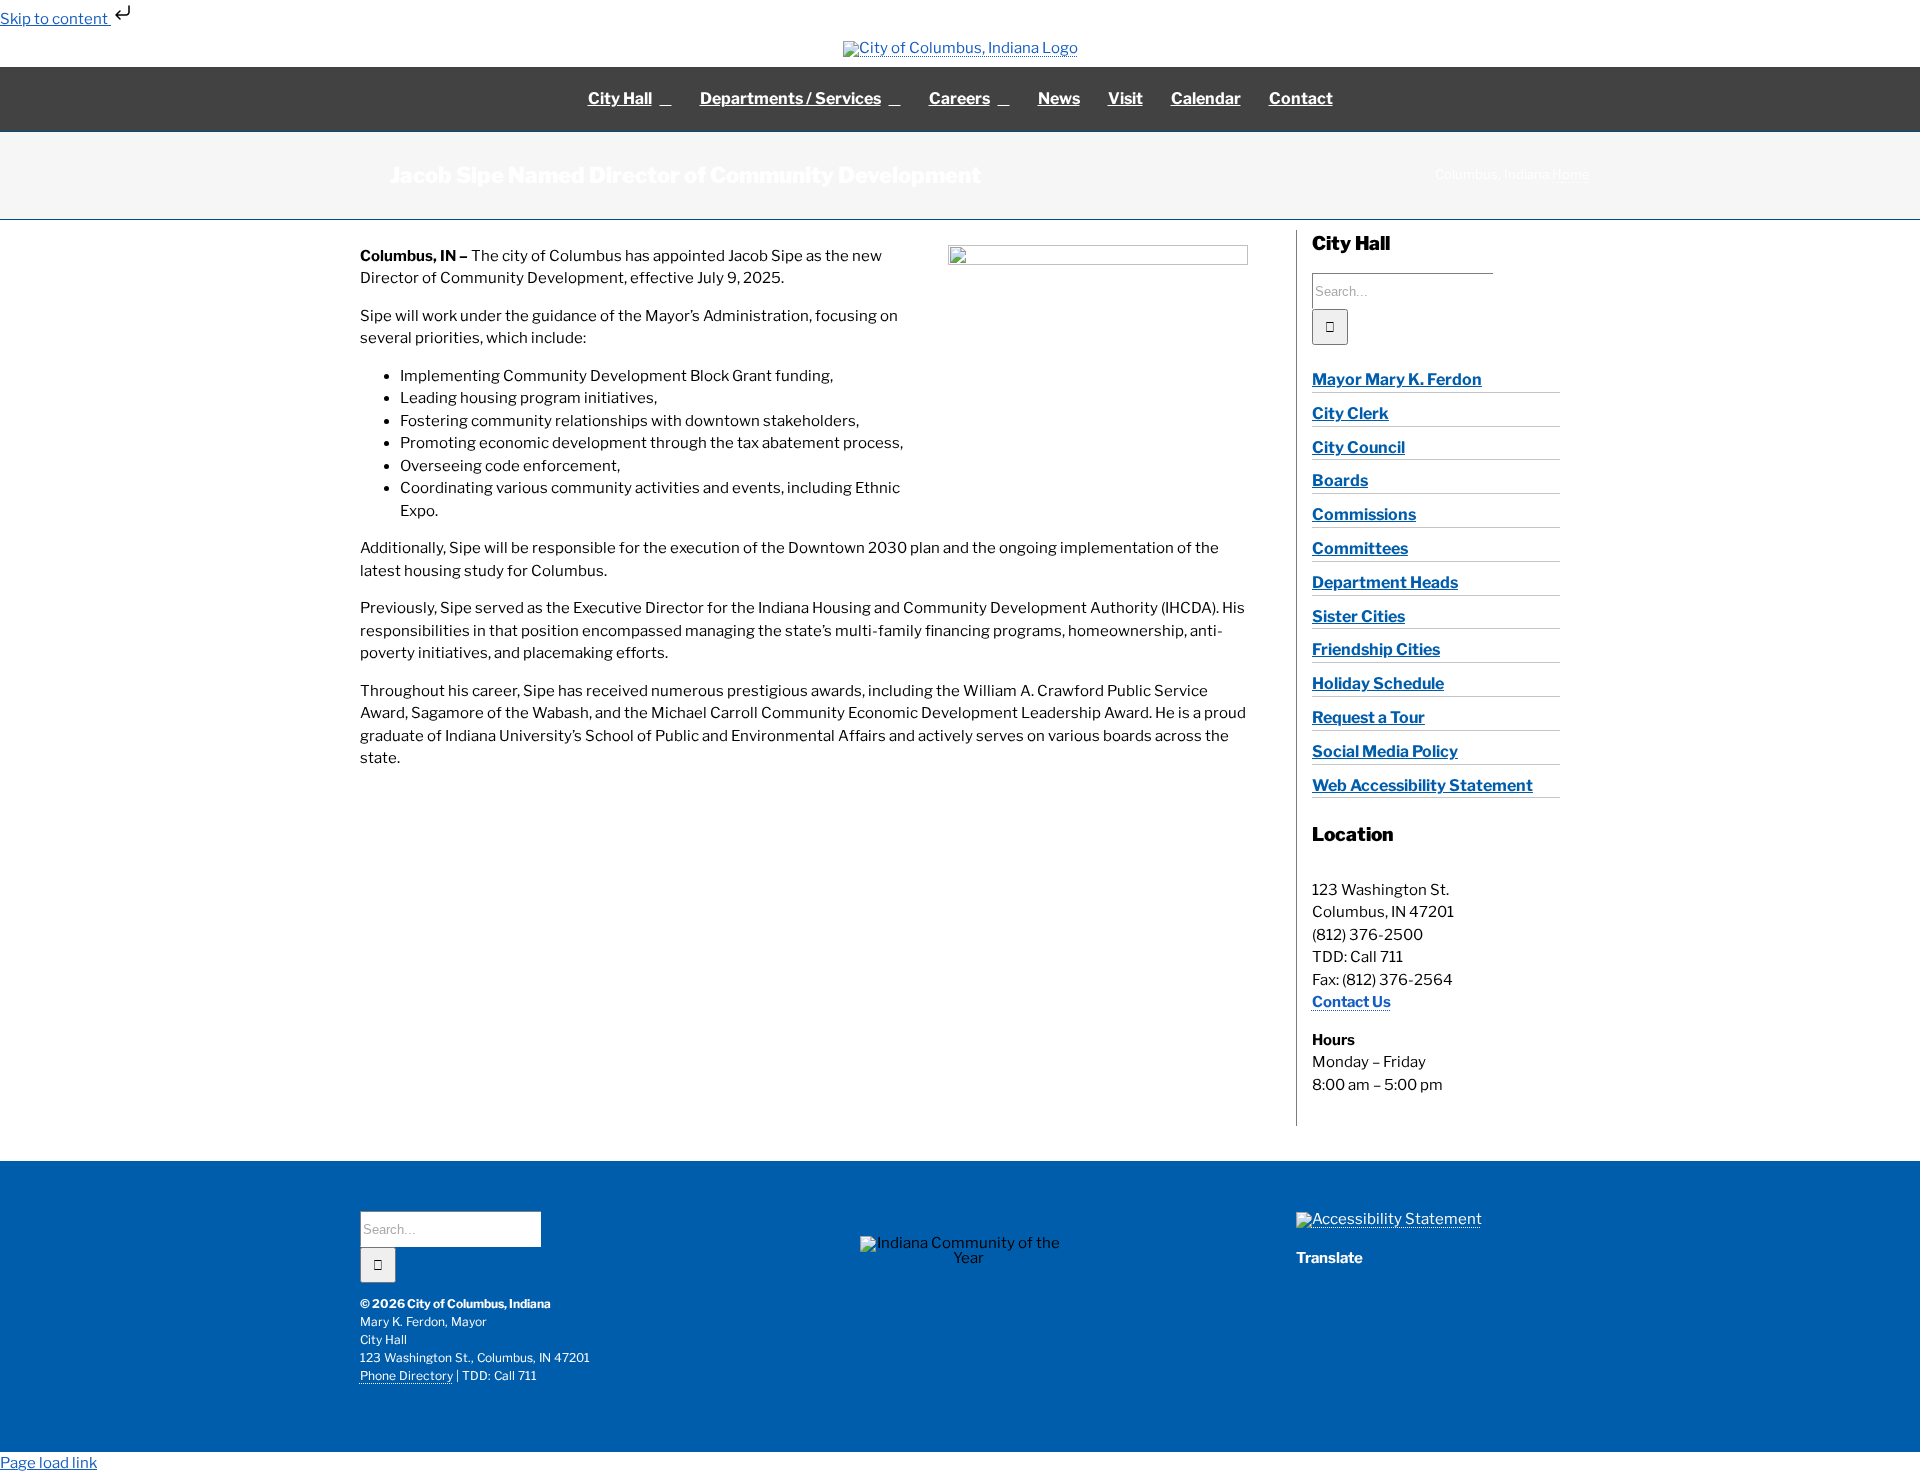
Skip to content (55, 19)
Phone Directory (406, 1375)
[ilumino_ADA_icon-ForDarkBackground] (1389, 1219)
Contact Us (1351, 1002)
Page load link (48, 1463)
